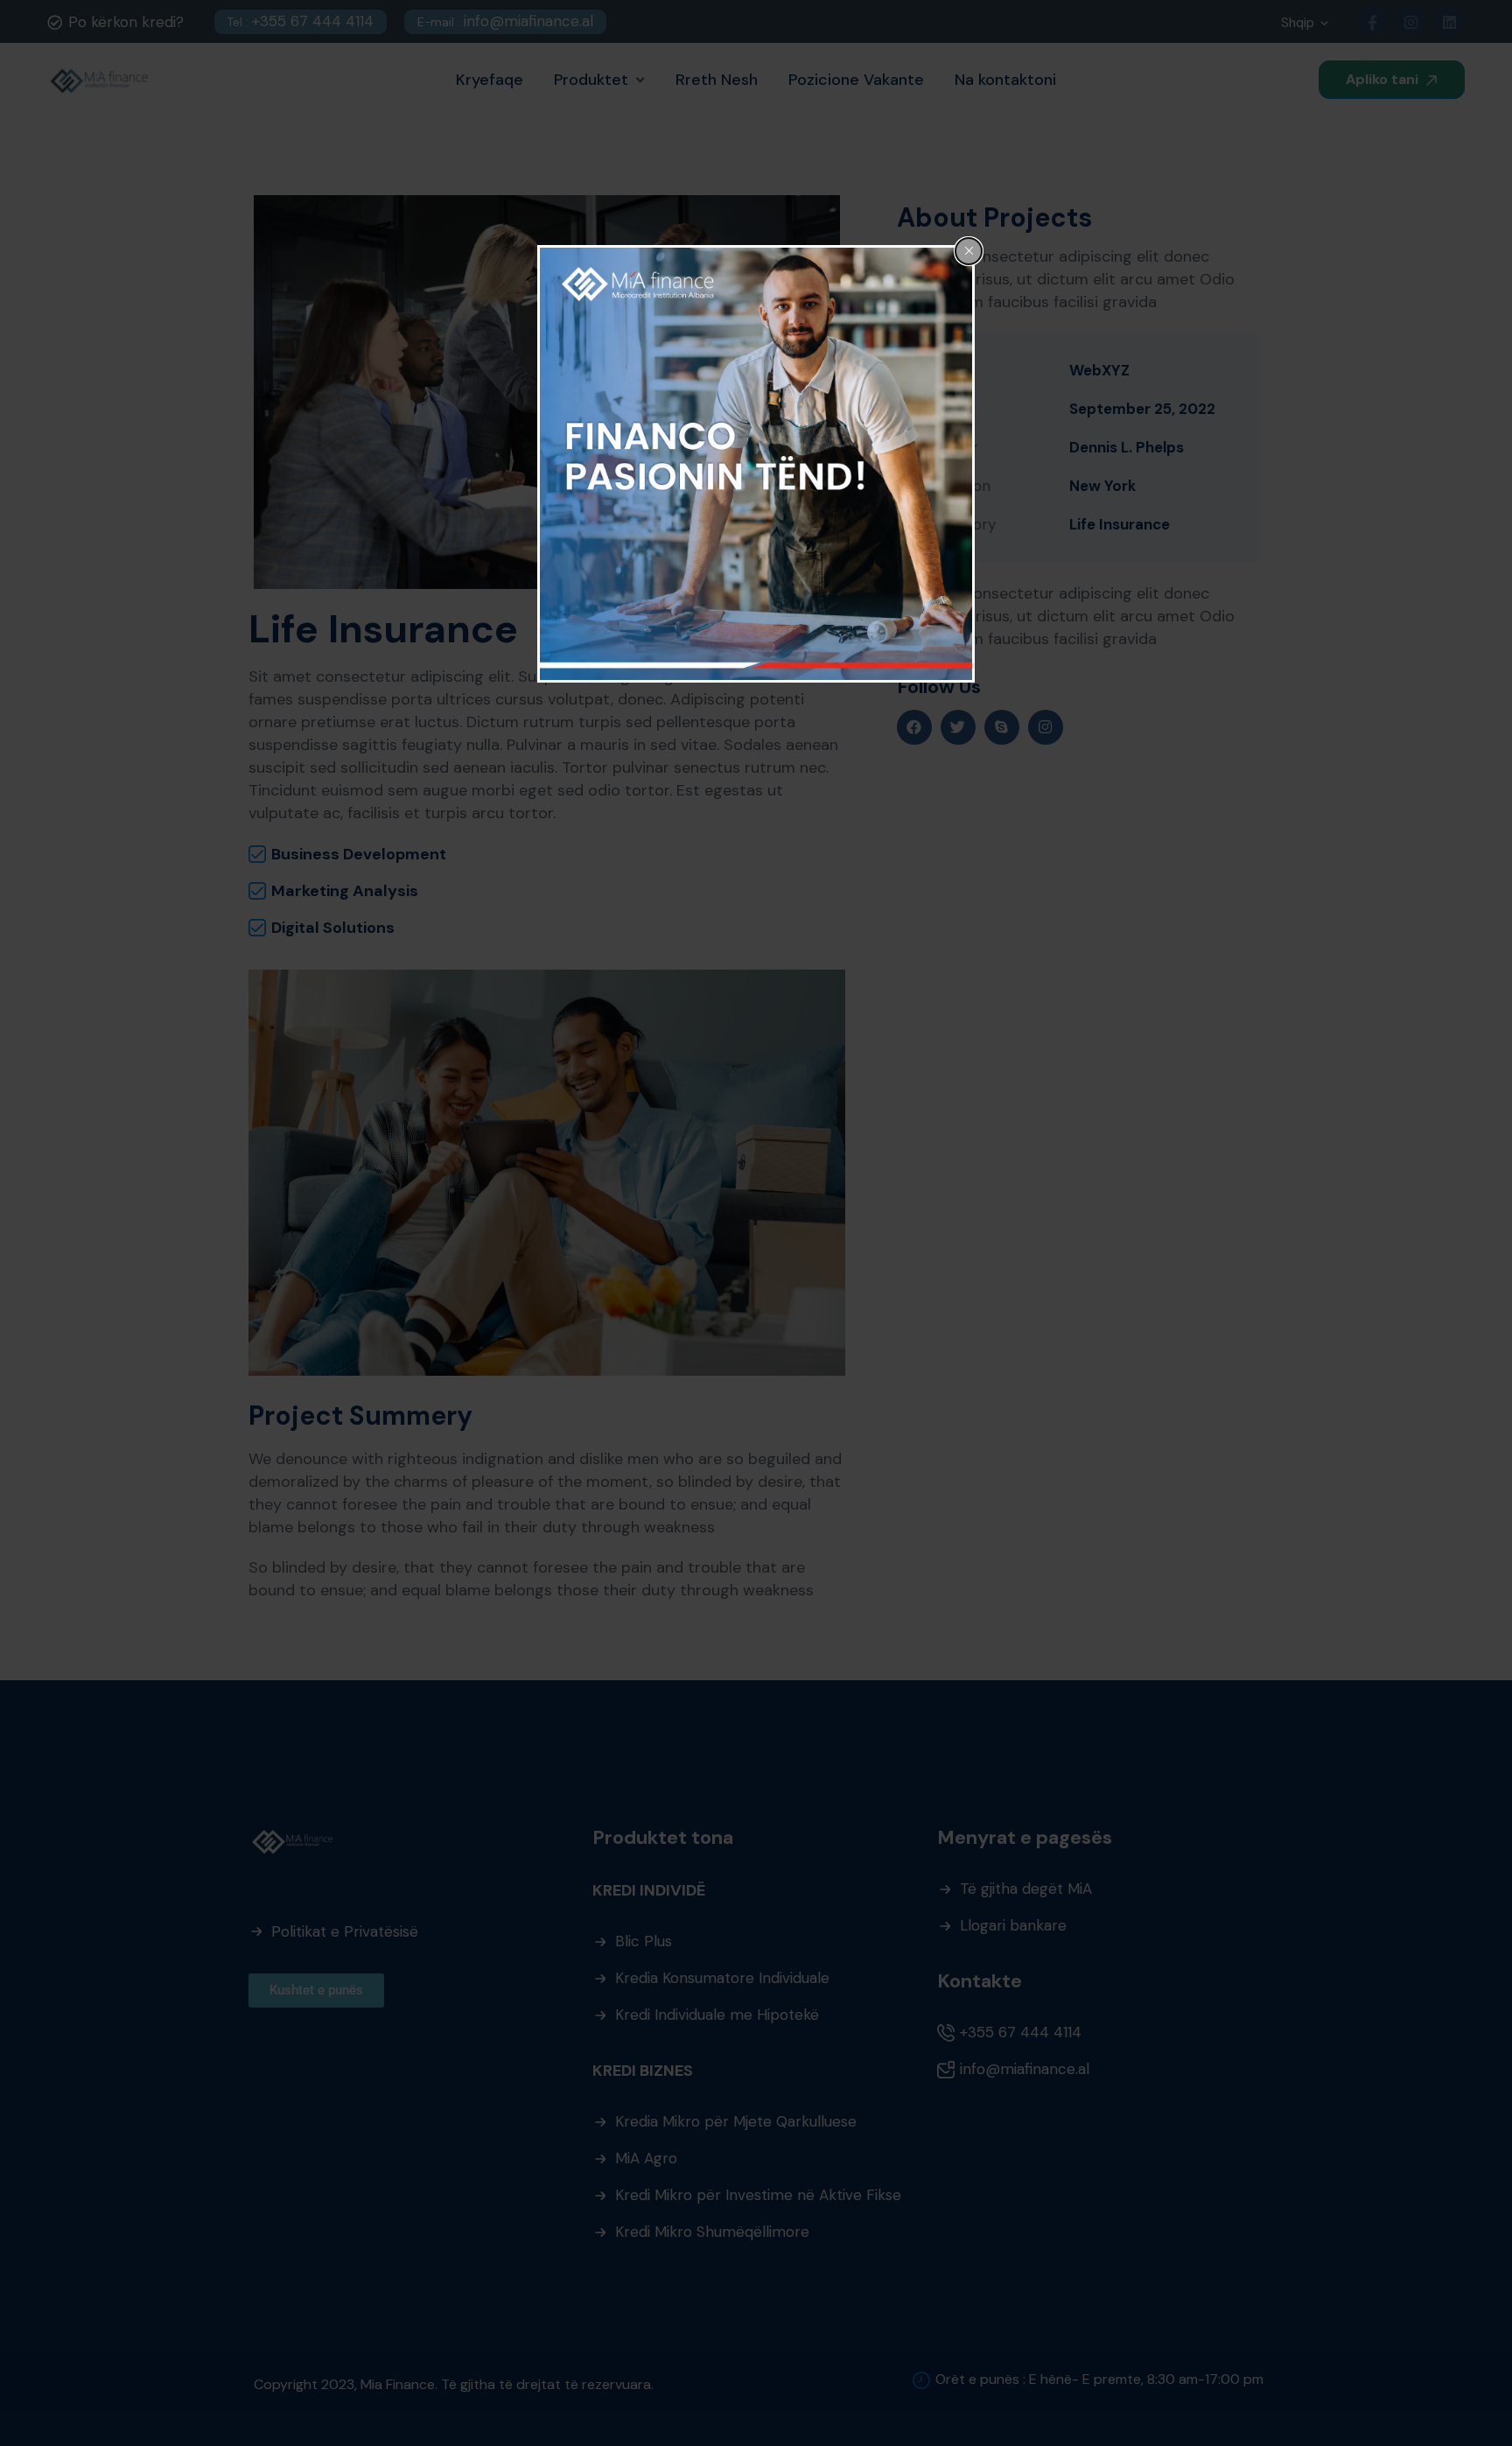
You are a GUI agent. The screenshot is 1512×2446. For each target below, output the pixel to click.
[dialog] (756, 464)
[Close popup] (969, 251)
